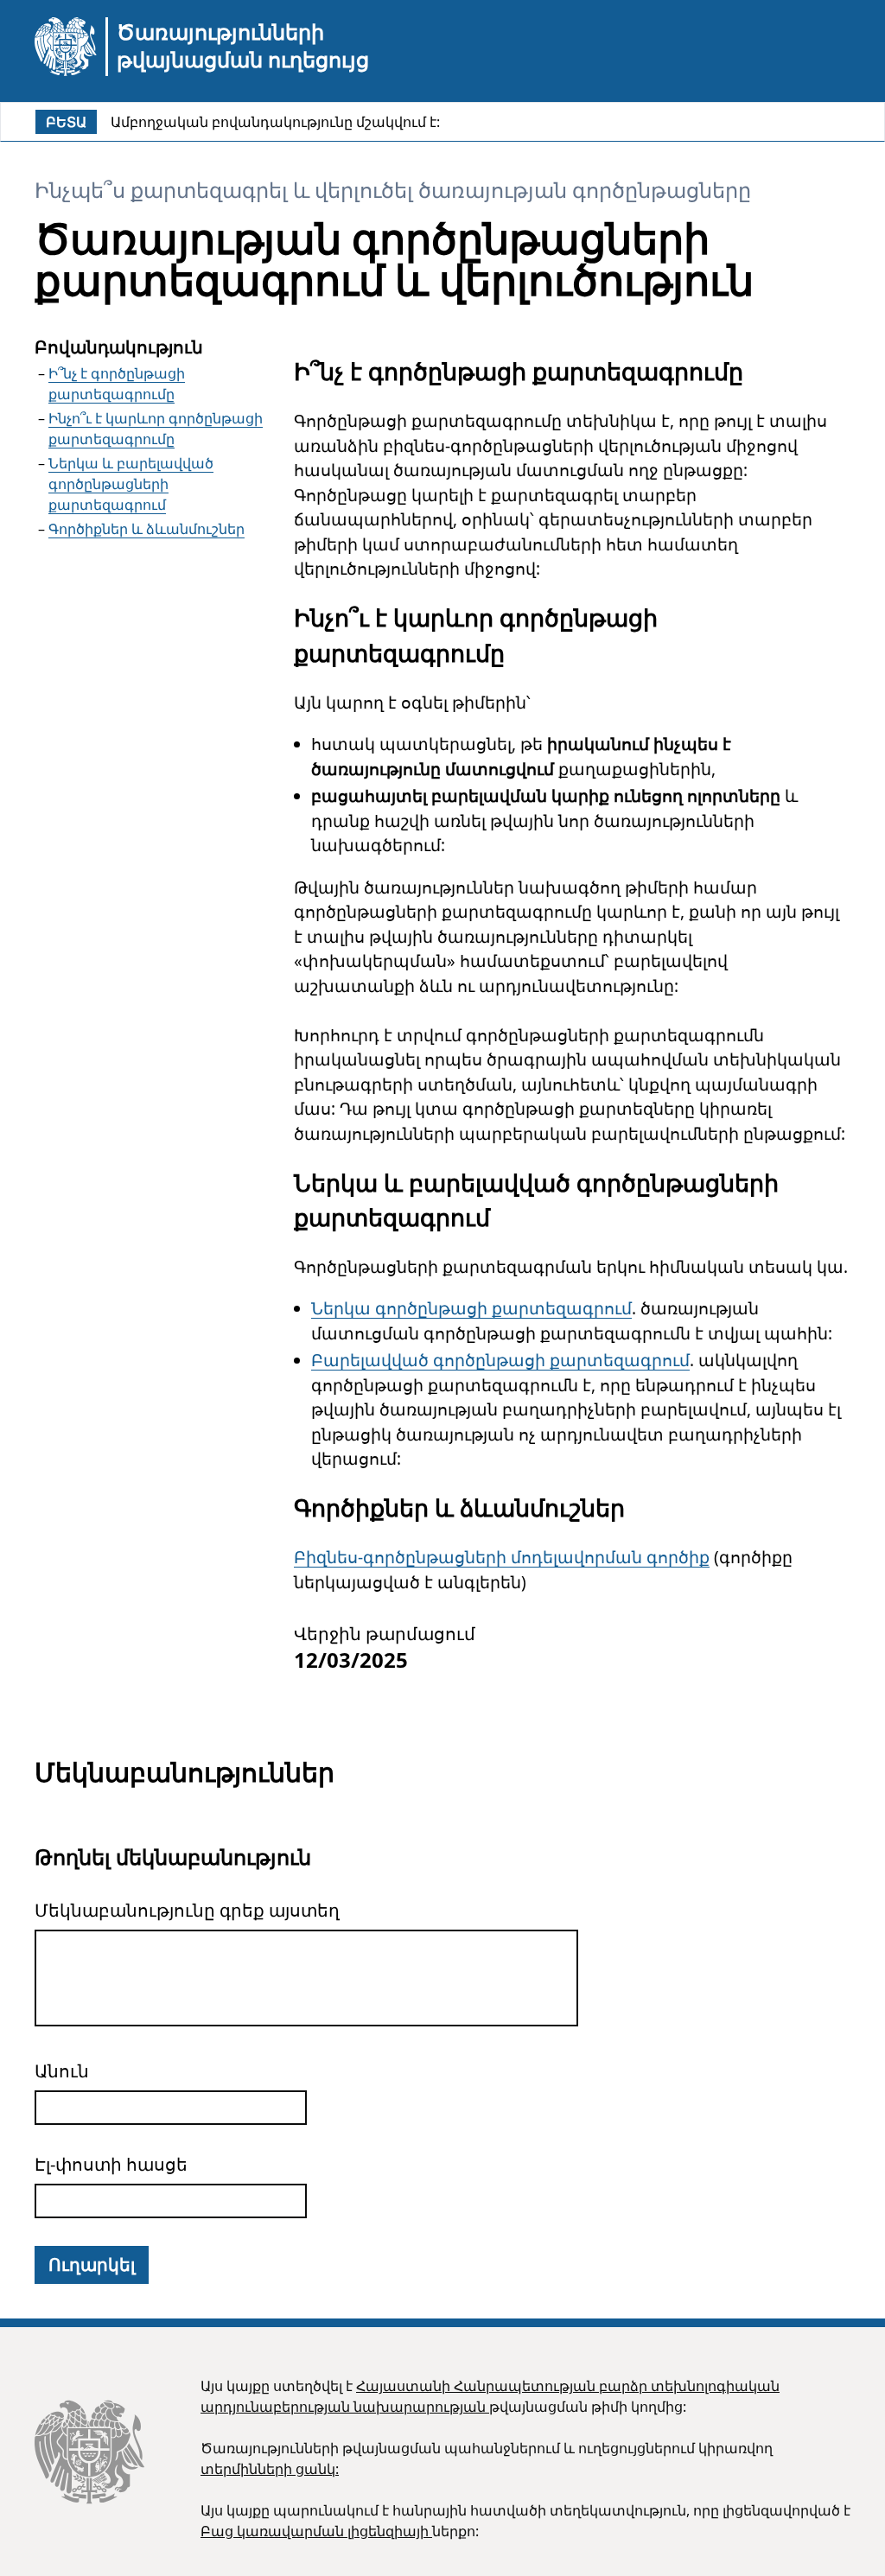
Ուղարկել (92, 2264)
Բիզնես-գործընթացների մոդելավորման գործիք (502, 1557)
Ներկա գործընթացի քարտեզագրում (471, 1308)
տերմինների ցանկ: (270, 2469)
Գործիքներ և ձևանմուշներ (146, 529)
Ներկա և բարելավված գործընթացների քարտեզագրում (131, 484)
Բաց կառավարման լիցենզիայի (316, 2531)
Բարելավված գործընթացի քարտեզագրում (500, 1360)
